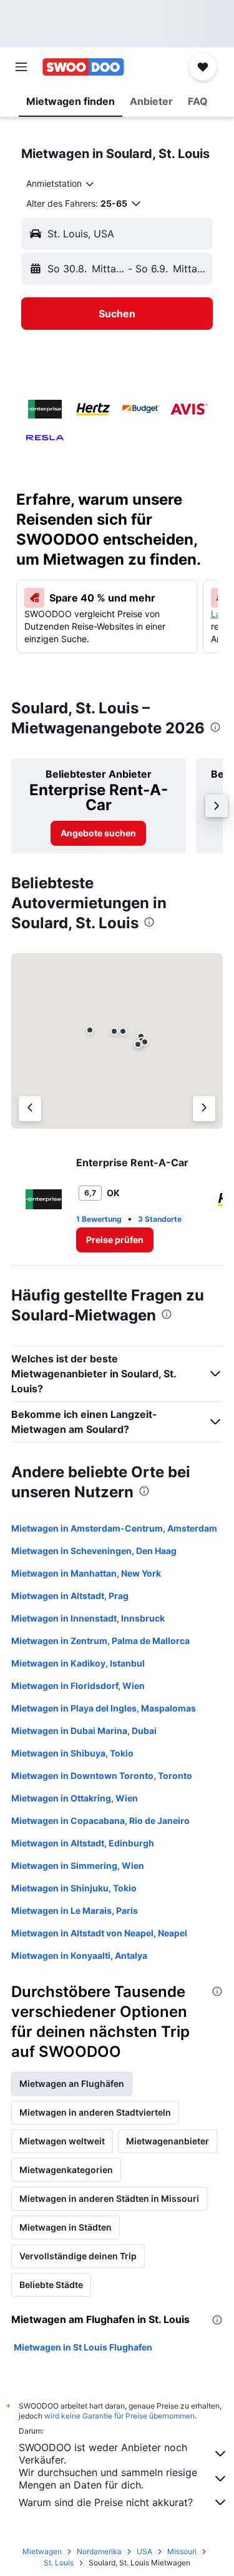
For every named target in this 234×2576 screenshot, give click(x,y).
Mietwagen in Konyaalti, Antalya (79, 1955)
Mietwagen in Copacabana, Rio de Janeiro (100, 1821)
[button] (21, 67)
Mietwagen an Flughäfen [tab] (72, 2083)
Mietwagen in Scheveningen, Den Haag (94, 1551)
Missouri (182, 2551)
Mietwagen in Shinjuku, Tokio (74, 1888)
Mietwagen (42, 2551)
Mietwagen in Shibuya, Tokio (72, 1753)
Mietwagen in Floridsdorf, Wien (78, 1686)
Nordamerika (99, 2551)
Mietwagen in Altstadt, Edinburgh (83, 1843)
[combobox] (61, 184)
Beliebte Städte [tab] (51, 2285)
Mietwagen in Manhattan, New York (86, 1573)
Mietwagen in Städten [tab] (66, 2227)
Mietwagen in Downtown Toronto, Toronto (102, 1776)
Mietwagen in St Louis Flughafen (83, 2347)
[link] (98, 833)
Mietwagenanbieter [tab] (168, 2141)
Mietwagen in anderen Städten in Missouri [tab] (109, 2198)
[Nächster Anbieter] (204, 1109)
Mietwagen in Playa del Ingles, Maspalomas (104, 1708)
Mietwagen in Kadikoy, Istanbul (78, 1663)
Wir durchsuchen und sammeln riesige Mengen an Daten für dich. (108, 2479)
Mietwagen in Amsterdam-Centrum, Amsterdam (114, 1528)
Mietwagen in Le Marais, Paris (75, 1910)
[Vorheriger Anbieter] (30, 1109)
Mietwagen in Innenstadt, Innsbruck (88, 1618)
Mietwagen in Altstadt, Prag (70, 1596)
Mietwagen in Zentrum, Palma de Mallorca (100, 1641)
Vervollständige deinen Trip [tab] (78, 2256)
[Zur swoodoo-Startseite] (83, 67)
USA (144, 2551)
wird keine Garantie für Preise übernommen (119, 2416)
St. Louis (59, 2563)
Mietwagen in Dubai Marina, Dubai (84, 1731)
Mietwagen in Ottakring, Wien (75, 1798)
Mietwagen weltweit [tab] (62, 2141)
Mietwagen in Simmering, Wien (78, 1865)
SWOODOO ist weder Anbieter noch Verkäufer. (103, 2454)
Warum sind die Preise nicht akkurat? (106, 2502)
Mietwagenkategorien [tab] (66, 2170)
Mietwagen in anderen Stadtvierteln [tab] (95, 2112)
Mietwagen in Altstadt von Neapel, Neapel (99, 1933)
